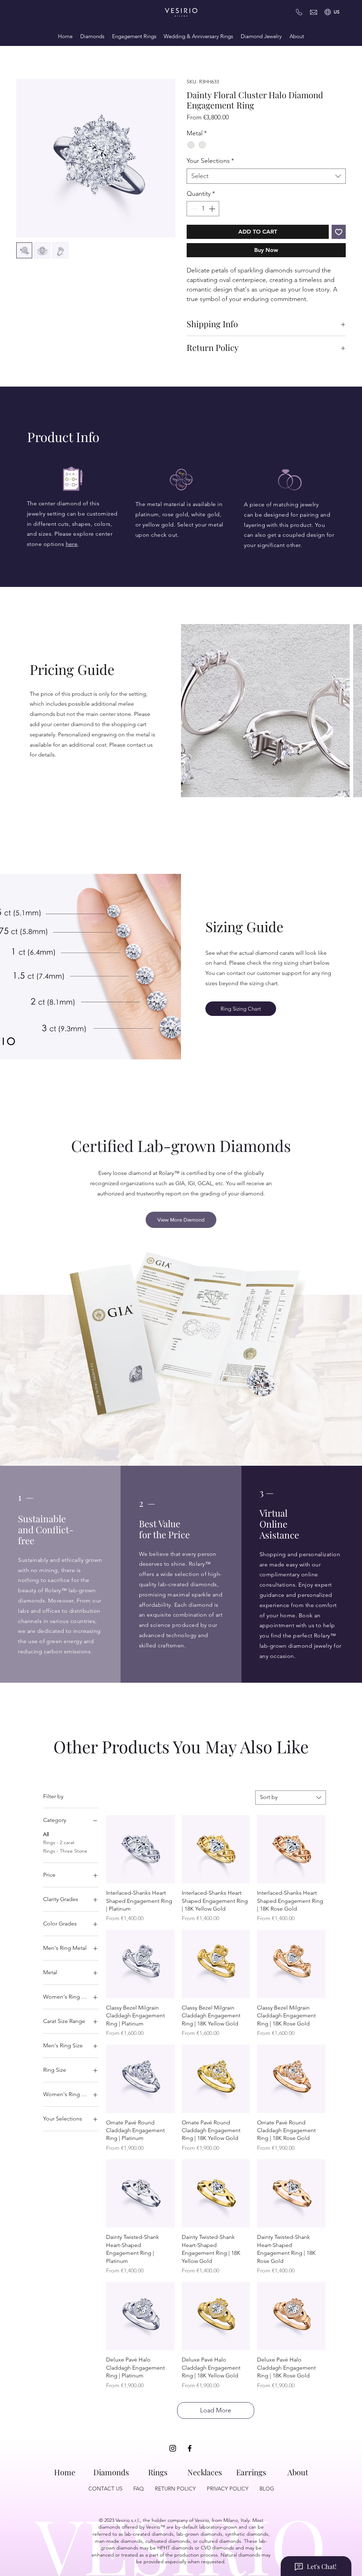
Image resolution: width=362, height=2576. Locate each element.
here (72, 545)
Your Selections (210, 161)
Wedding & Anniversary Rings (198, 36)
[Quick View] (140, 1850)
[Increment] (213, 209)
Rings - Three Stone (65, 1852)
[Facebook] (190, 2449)
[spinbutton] (203, 209)
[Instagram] (173, 2449)
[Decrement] (193, 209)
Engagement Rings (134, 36)
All (46, 1835)
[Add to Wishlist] (339, 233)
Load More (216, 2411)
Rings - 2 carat (59, 1843)
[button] (337, 12)
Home (65, 36)
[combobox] (266, 177)
